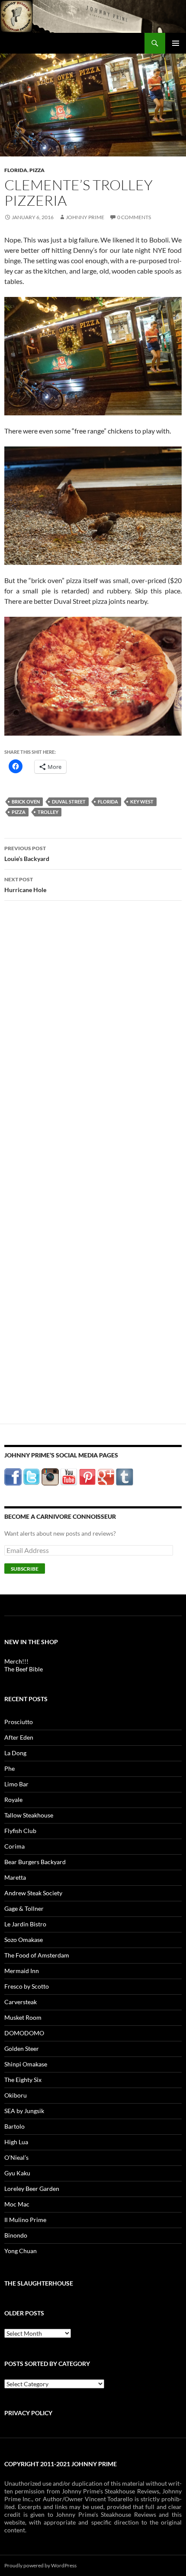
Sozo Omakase (24, 1940)
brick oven (26, 802)
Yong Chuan (21, 2251)
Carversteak (21, 2002)
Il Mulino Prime (25, 2220)
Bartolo (14, 2126)
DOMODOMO (24, 2033)
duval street (69, 802)
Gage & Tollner (24, 1908)
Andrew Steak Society (33, 1893)
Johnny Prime (85, 217)
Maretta (15, 1877)
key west (142, 802)
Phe (10, 1768)
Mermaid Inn (22, 1971)
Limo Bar (16, 1784)
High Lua (16, 2142)
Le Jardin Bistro (25, 1924)
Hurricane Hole (25, 885)
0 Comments (134, 217)
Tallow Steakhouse (29, 1815)
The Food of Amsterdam (37, 1955)
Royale (13, 1800)
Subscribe (25, 1569)
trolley (48, 812)
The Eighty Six (23, 2080)
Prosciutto (19, 1722)
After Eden (19, 1737)
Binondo (16, 2235)
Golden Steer (22, 2048)
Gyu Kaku (17, 2173)
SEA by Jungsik (24, 2111)
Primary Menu (176, 43)
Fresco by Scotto (27, 1986)
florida (108, 802)
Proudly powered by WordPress (40, 2565)
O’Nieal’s (16, 2157)
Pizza (37, 170)
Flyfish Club (20, 1831)
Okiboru (16, 2095)
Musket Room (23, 2017)
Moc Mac (17, 2204)
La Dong (15, 1753)
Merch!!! (16, 1661)
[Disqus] (93, 1043)
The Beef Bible (24, 1669)
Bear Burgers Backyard (35, 1862)
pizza (19, 812)
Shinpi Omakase (26, 2064)
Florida (16, 170)
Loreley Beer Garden (32, 2189)
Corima (14, 1846)
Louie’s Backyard (27, 854)
